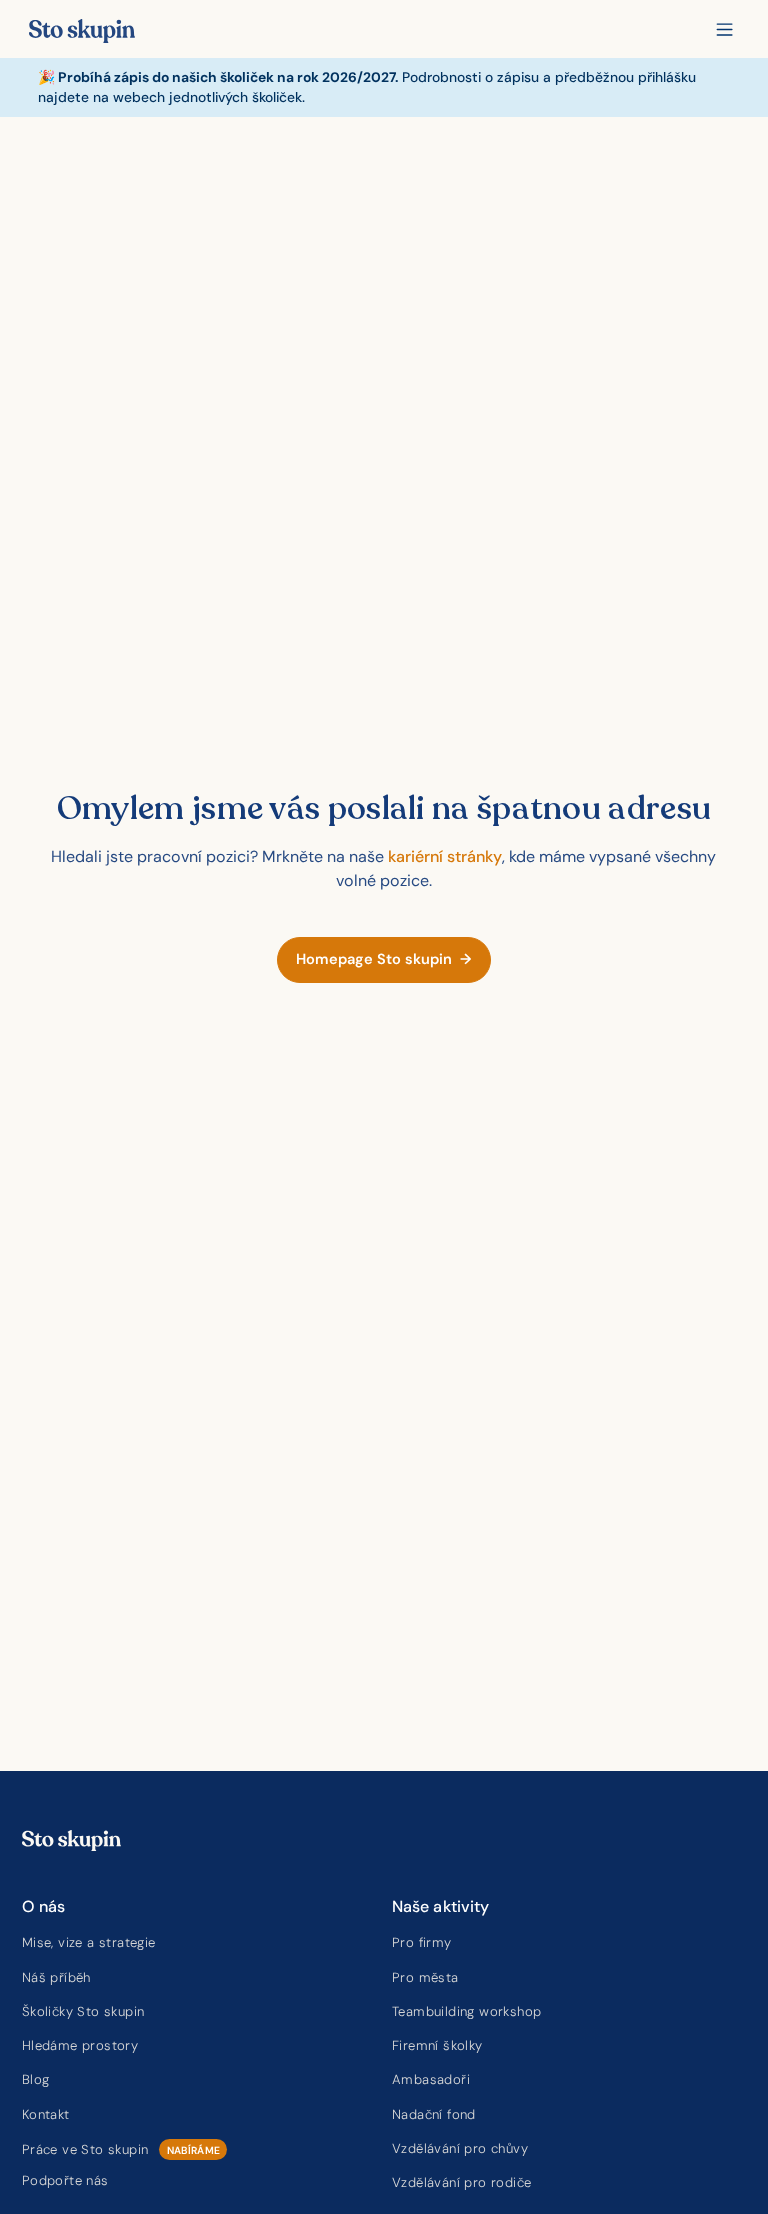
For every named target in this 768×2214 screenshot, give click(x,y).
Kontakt (46, 2114)
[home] (82, 29)
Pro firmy (422, 1942)
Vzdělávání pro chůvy (460, 2148)
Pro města (425, 1977)
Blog (36, 2079)
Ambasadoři (431, 2079)
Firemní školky (437, 2045)
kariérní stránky (445, 856)
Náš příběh (56, 1977)
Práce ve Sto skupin (85, 2149)
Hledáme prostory (80, 2045)
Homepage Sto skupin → (383, 959)
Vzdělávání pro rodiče (461, 2182)
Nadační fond (434, 2114)
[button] (724, 29)
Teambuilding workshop (466, 2011)
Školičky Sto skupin (83, 2011)
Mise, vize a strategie (89, 1942)
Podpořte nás (65, 2180)
